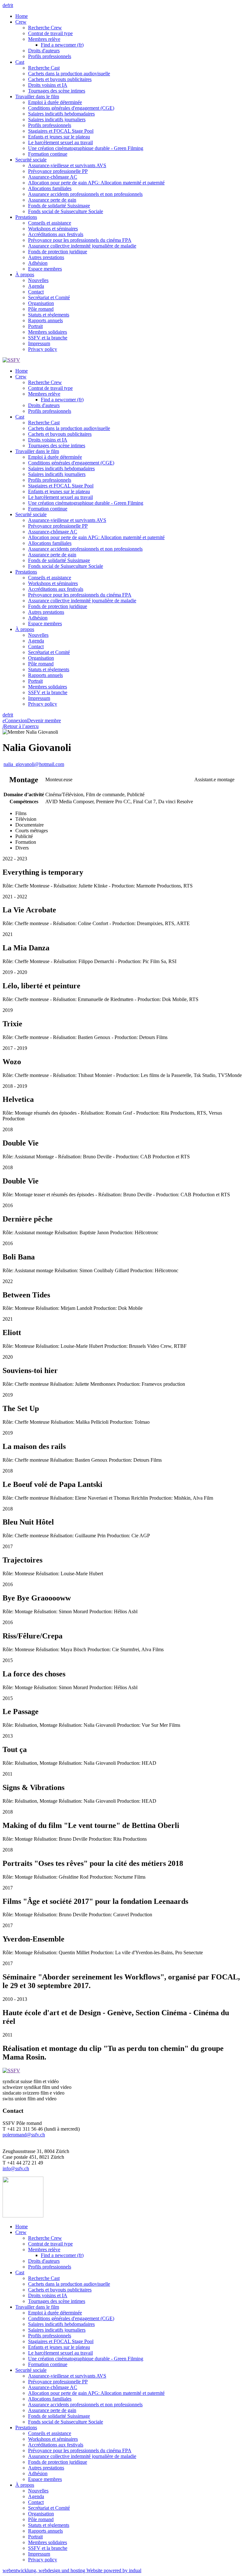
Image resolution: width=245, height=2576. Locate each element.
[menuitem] (129, 16)
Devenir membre (44, 720)
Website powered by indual (72, 2570)
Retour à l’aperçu (21, 726)
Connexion (15, 720)
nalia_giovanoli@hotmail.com (34, 764)
